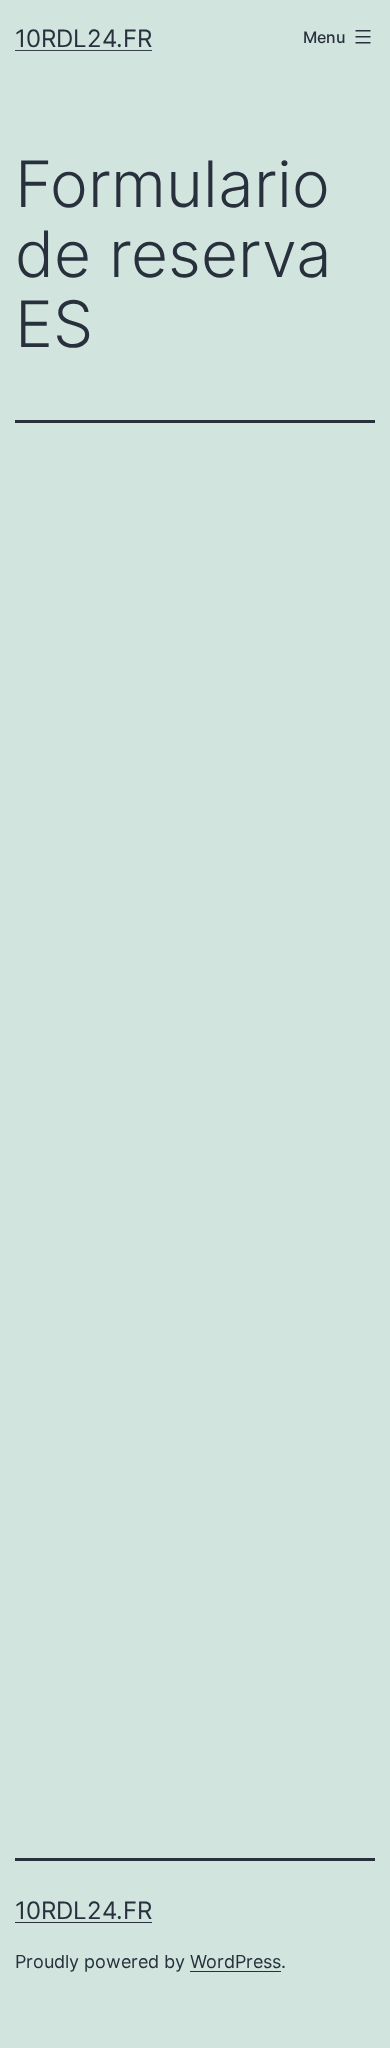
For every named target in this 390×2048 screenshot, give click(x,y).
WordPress (235, 1961)
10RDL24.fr (83, 38)
